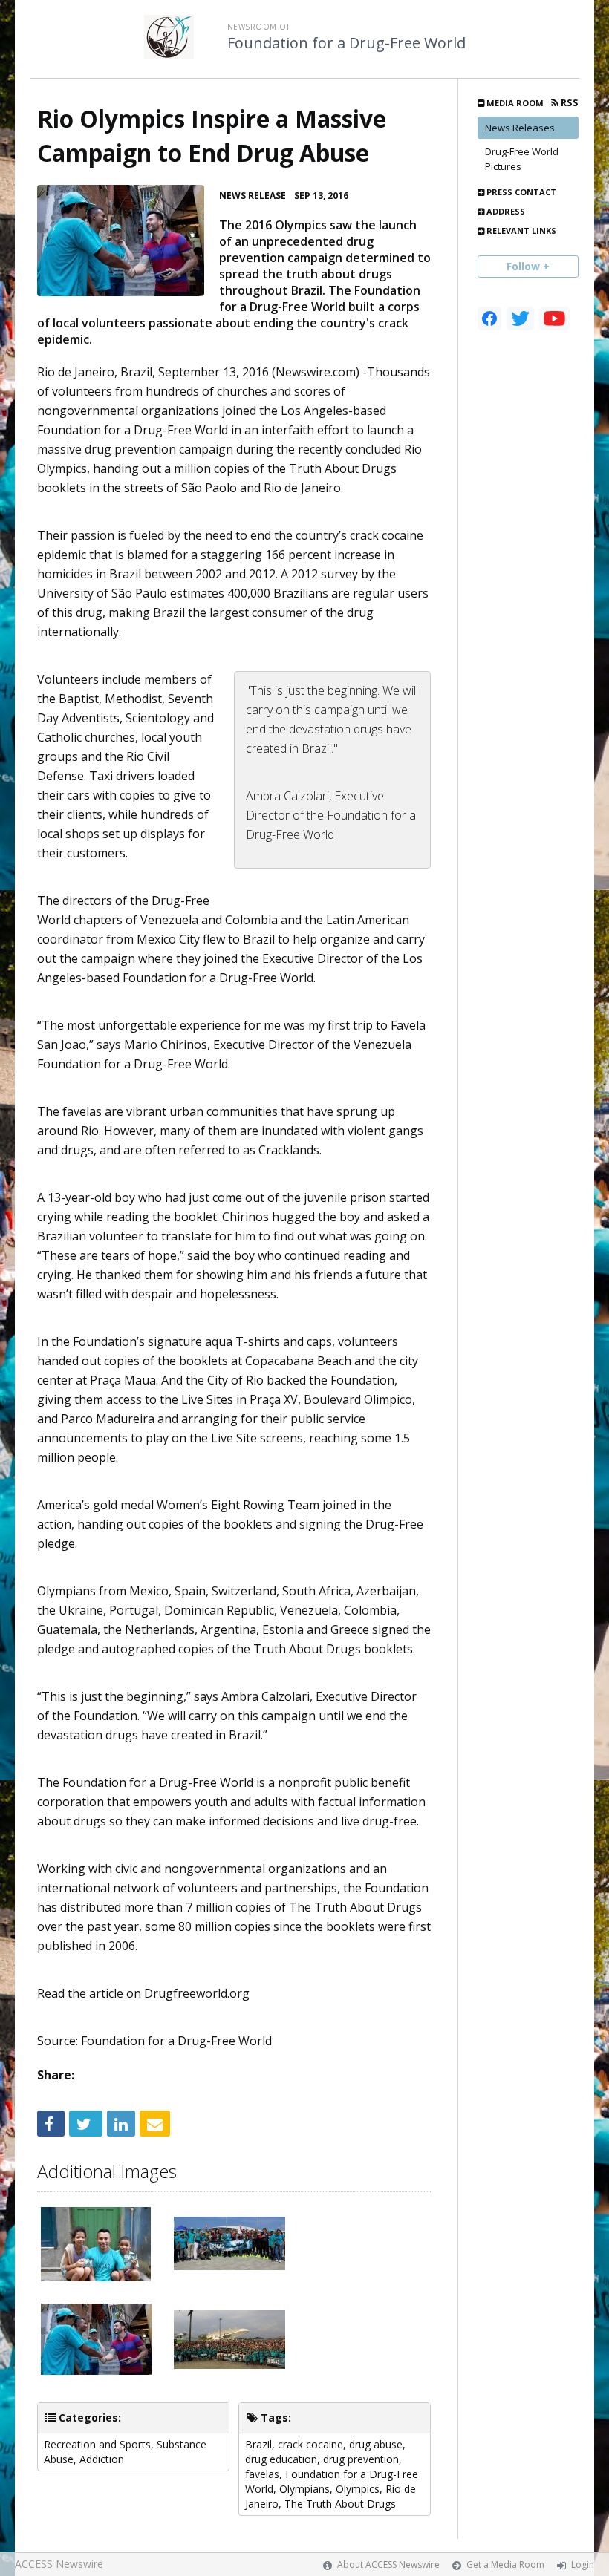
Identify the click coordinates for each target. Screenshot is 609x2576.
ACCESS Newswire (59, 2564)
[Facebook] (489, 318)
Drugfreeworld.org (197, 1993)
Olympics (358, 2489)
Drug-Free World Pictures (522, 159)
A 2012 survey (319, 574)
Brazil (258, 2444)
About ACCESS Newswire (388, 2564)
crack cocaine (310, 2444)
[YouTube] (554, 318)
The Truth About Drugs (340, 2504)
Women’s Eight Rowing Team (238, 1505)
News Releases (520, 128)
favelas (262, 2474)
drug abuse (376, 2444)
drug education (281, 2459)
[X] (520, 318)
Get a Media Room (505, 2564)
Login (583, 2564)
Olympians (304, 2489)
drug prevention (361, 2459)
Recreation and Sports (97, 2444)
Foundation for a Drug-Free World (346, 43)
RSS (569, 103)
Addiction (102, 2459)
